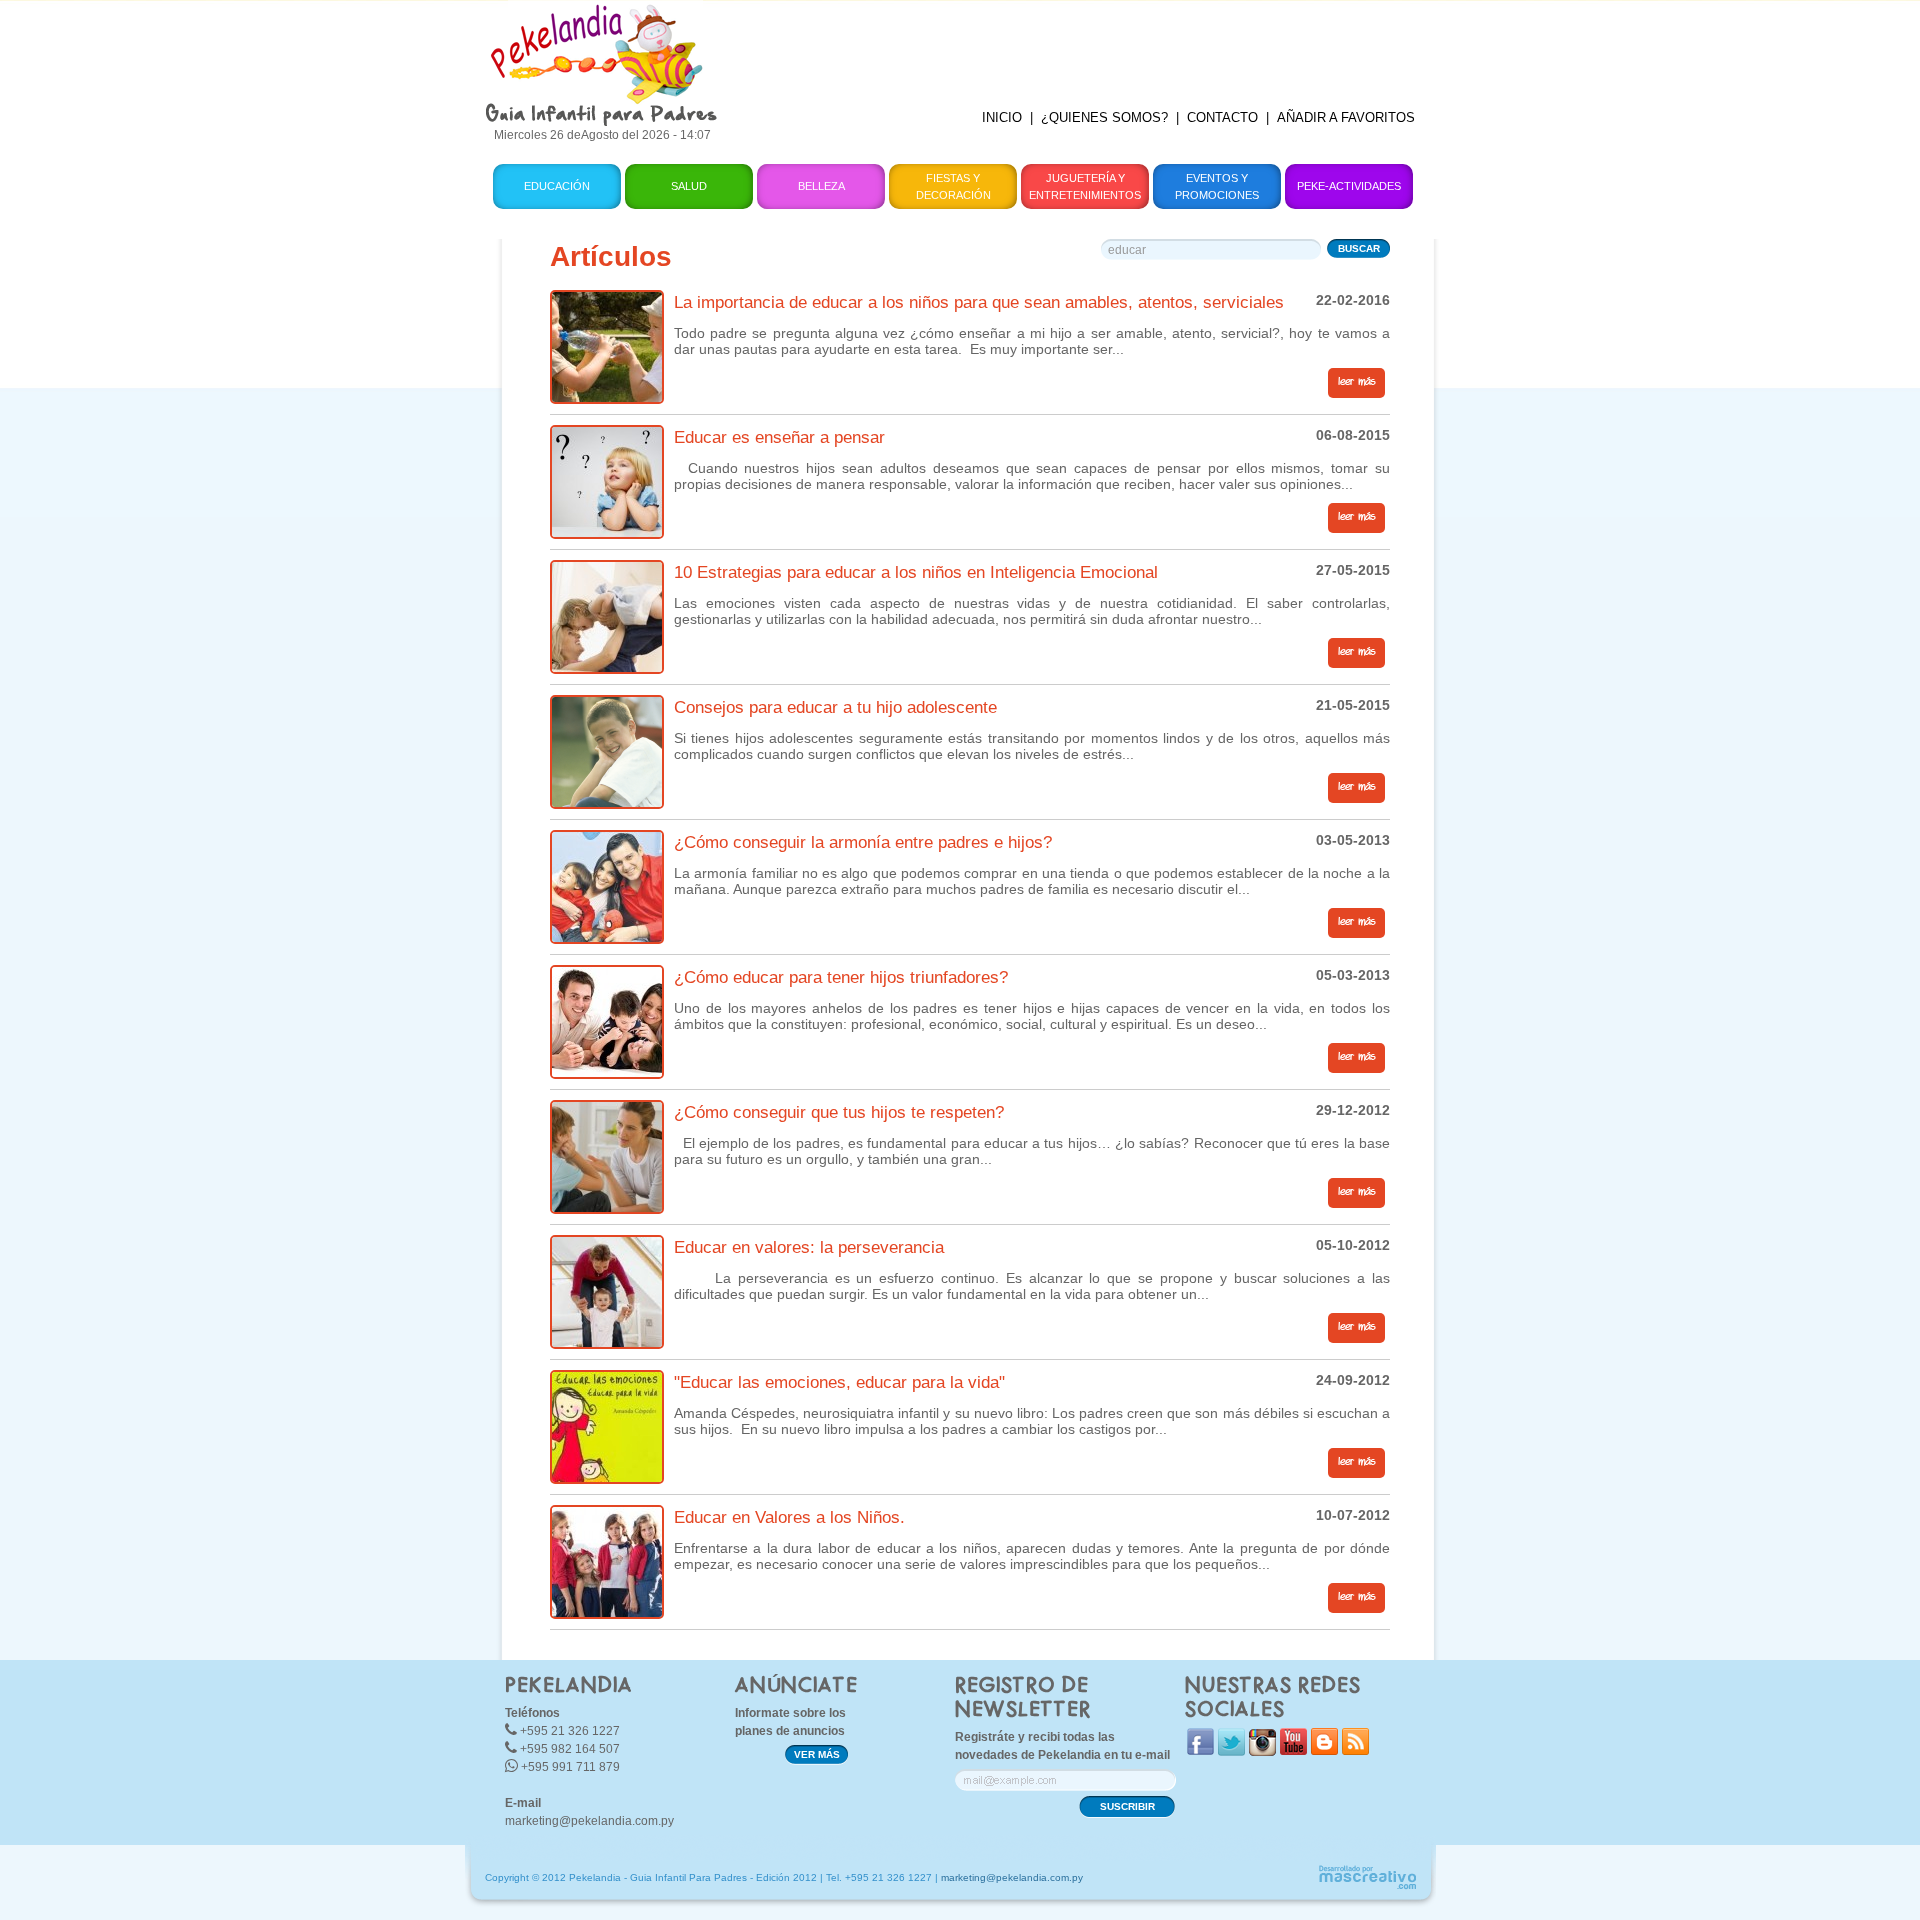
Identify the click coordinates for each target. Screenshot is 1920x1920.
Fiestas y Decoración (953, 186)
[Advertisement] (1083, 45)
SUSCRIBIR (1127, 1806)
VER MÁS (817, 1754)
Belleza (821, 186)
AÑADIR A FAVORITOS (1346, 117)
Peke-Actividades (1349, 186)
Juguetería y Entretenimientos (1085, 186)
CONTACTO (1222, 117)
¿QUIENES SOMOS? (1104, 117)
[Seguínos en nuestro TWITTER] (1231, 1751)
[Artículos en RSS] (1355, 1750)
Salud (689, 186)
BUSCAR (1359, 248)
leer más (1356, 382)
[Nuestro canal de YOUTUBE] (1293, 1750)
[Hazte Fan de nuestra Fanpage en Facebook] (1200, 1750)
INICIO (1002, 117)
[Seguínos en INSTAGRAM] (1262, 1751)
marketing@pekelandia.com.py (589, 1821)
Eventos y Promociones (1217, 186)
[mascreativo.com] (1367, 1886)
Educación (557, 186)
